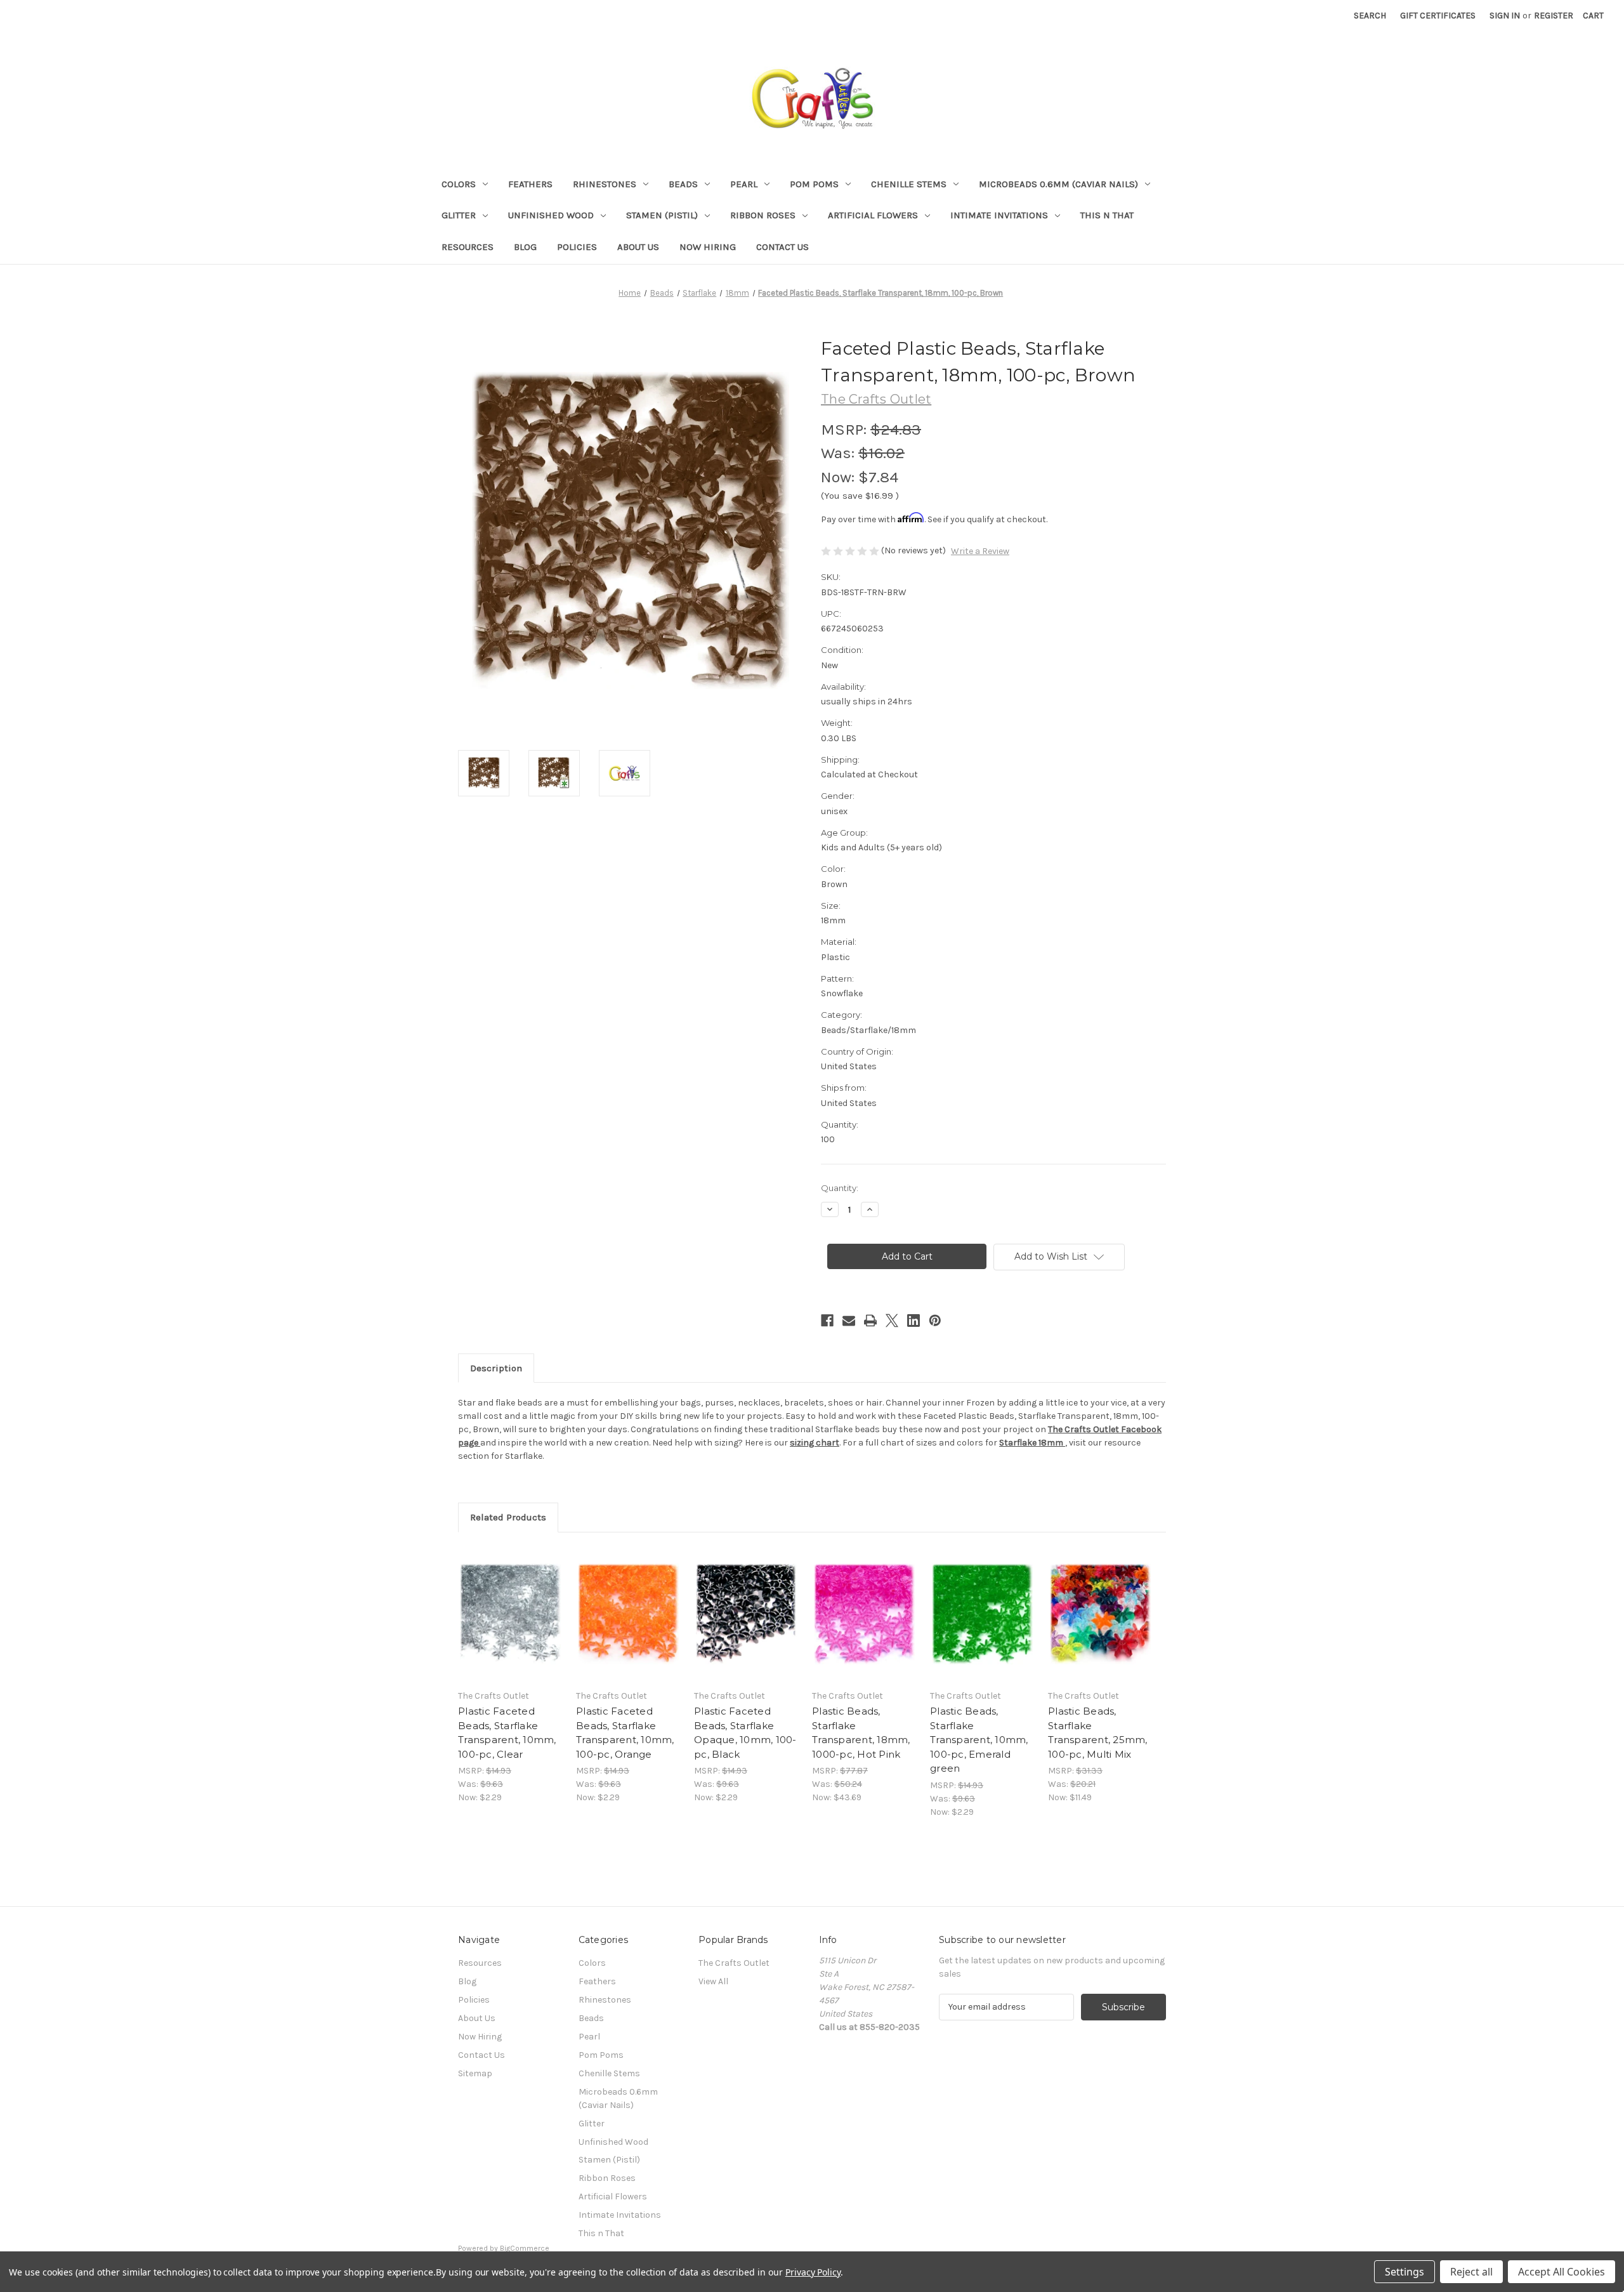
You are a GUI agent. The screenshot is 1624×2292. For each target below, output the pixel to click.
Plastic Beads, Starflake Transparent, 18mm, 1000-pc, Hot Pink (861, 1733)
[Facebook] (827, 1321)
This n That (1107, 215)
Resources (468, 247)
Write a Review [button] (980, 551)
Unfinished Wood (551, 215)
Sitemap (475, 2073)
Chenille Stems (909, 184)
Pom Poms (814, 184)
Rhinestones (605, 184)
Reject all (1471, 2272)
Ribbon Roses (763, 215)
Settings (1405, 2272)
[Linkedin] (913, 1321)
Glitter (459, 215)
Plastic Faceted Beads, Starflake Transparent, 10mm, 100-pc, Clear (507, 1733)
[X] (892, 1321)
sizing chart (815, 1443)
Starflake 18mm (1032, 1443)
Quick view (509, 1603)
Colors (459, 184)
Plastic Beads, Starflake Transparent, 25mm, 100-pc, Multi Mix (1098, 1733)
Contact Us (783, 247)
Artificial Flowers (873, 215)
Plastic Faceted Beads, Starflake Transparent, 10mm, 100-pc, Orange (625, 1733)
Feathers (530, 184)
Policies (577, 247)
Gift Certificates (1438, 16)
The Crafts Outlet (734, 1963)
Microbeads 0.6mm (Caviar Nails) (1058, 184)
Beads (683, 184)
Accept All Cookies (1562, 2272)
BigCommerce (525, 2248)
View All (713, 1981)
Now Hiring (708, 247)
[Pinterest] (935, 1321)
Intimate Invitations (999, 215)
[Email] (849, 1321)
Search (1370, 16)
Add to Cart (510, 1625)
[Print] (870, 1321)
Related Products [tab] (508, 1517)
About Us (638, 247)
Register (1554, 16)
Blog (525, 247)
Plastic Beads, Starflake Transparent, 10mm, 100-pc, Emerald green (979, 1740)
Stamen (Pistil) (662, 215)
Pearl (744, 184)
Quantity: (840, 1188)
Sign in (1505, 16)
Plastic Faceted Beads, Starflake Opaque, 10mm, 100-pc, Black (745, 1733)
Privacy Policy (813, 2272)
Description (496, 1368)
